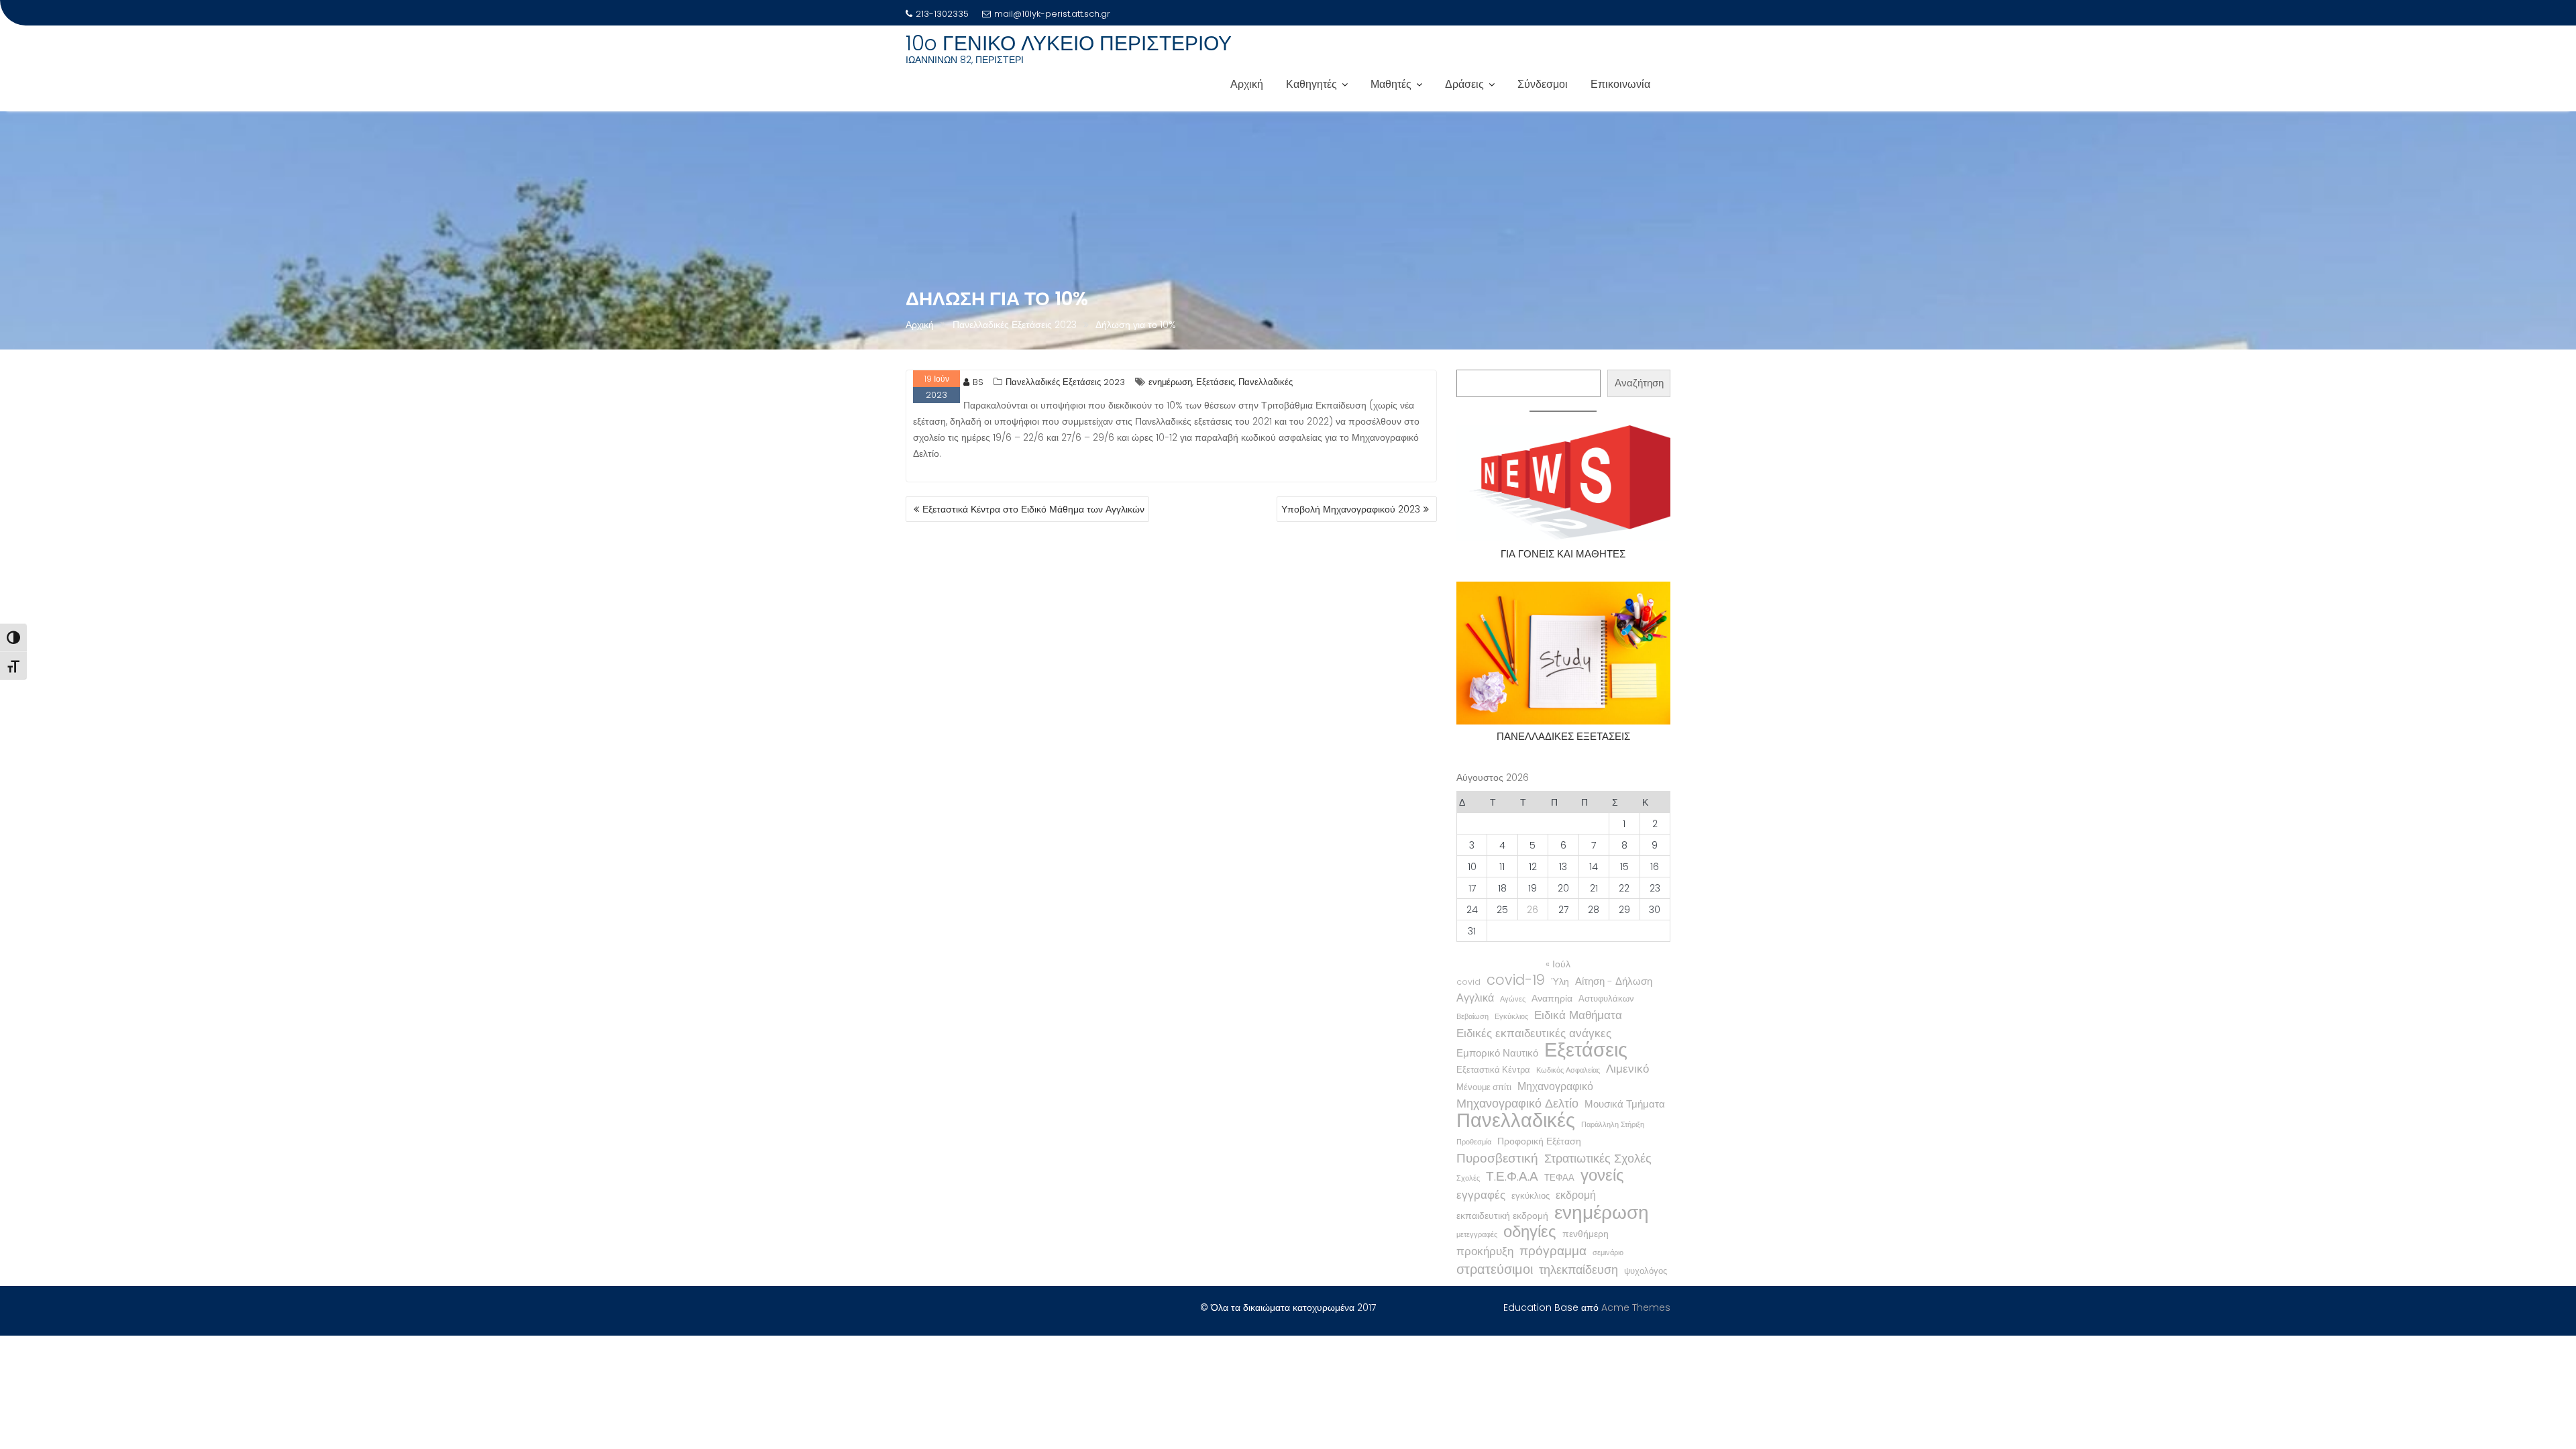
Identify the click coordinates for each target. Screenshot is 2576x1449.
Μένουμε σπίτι (1484, 1087)
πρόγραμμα (1553, 1251)
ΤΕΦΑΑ (1559, 1178)
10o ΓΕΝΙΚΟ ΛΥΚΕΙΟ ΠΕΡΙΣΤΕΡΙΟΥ (1069, 43)
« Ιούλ (1558, 964)
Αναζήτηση (1639, 383)
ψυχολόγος (1646, 1271)
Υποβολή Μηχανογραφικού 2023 (1351, 509)
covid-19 (1516, 980)
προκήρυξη (1485, 1251)
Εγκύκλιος (1511, 1017)
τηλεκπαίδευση (1578, 1270)
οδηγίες (1530, 1232)
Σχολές (1468, 1178)
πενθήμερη (1586, 1234)
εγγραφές (1481, 1195)
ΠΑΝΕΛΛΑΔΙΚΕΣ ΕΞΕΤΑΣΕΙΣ (1563, 736)
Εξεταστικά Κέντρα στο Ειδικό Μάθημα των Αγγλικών (1033, 509)
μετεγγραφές (1477, 1235)
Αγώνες (1513, 999)
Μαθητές (1391, 84)
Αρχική (1247, 84)
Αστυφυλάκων (1606, 999)
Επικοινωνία (1620, 84)
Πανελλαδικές (1266, 382)
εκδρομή (1576, 1195)
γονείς (1602, 1175)
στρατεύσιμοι (1495, 1269)
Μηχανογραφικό (1555, 1086)
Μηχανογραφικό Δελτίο (1517, 1104)
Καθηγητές (1311, 84)
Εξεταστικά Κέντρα (1493, 1070)
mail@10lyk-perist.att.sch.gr (1052, 14)
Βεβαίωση (1472, 1017)
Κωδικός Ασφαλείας (1568, 1070)
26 (1533, 910)
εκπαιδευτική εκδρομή (1502, 1216)
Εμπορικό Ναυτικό (1497, 1053)
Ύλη (1560, 981)
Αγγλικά (1475, 998)
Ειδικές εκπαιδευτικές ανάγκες (1534, 1033)
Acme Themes (1636, 1307)
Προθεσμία (1474, 1142)
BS (978, 382)
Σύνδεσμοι (1543, 84)
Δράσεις (1464, 84)
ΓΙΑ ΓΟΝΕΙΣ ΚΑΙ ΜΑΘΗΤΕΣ (1563, 554)
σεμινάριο (1608, 1253)
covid (1468, 982)
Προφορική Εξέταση (1539, 1141)
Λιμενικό (1627, 1069)
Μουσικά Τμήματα (1625, 1104)
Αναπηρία (1552, 998)
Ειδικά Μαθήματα (1578, 1015)
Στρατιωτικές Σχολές (1598, 1159)
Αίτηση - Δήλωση (1614, 981)
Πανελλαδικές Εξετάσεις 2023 (1065, 382)
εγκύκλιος (1531, 1196)
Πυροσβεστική (1497, 1159)
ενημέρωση (1170, 382)
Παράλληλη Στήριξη (1613, 1125)
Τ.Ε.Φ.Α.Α (1512, 1177)
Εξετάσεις (1215, 382)
